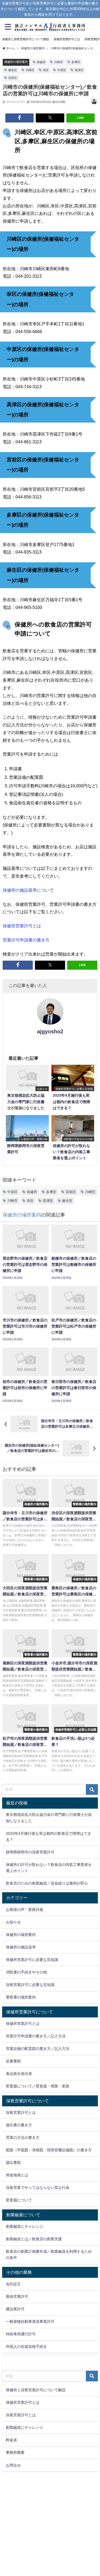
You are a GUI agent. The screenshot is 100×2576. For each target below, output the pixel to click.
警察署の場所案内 (21, 1997)
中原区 (62, 70)
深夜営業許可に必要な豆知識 (30, 1985)
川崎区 (30, 70)
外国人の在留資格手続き (26, 2346)
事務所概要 (15, 2452)
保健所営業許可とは (67, 39)
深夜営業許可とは (21, 2112)
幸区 (46, 70)
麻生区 (13, 70)
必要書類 (13, 2061)
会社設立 (13, 2284)
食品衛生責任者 (19, 2074)
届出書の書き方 (19, 2125)
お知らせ (13, 1922)
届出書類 (13, 2163)
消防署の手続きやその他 (26, 1972)
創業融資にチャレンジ (25, 2226)
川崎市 (59, 62)
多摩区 (76, 62)
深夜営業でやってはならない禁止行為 (38, 2188)
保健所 (41, 62)
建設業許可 (15, 2309)
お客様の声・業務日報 (25, 1910)
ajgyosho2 (50, 1031)
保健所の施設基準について (28, 890)
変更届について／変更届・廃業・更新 (38, 2086)
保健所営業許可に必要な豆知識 (32, 1960)
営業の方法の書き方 (23, 2137)
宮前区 (13, 78)
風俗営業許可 (17, 2296)
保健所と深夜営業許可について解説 (26, 39)
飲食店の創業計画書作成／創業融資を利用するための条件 (49, 2254)
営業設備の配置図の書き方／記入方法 (38, 2049)
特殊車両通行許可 (21, 2334)
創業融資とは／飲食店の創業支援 (34, 2239)
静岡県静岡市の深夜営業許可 (30, 1852)
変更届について (19, 2200)
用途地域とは (17, 2175)
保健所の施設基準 (21, 1947)
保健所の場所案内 (16, 62)
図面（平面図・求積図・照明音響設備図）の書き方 (49, 2150)
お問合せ (13, 2465)
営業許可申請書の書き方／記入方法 (36, 2036)
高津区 (79, 70)
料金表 (11, 2440)
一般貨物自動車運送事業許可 (30, 2321)
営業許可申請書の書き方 (26, 940)
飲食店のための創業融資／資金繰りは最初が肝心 (47, 1883)
